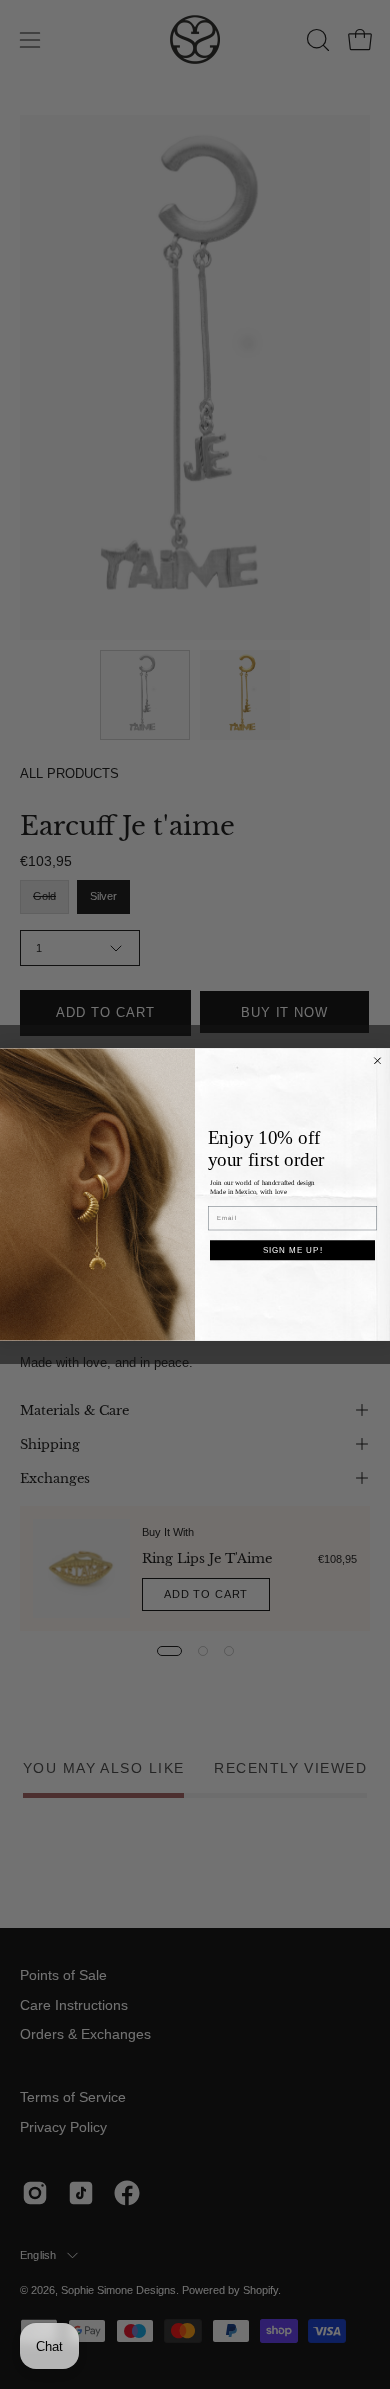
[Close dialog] (377, 1060)
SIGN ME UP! (293, 1250)
